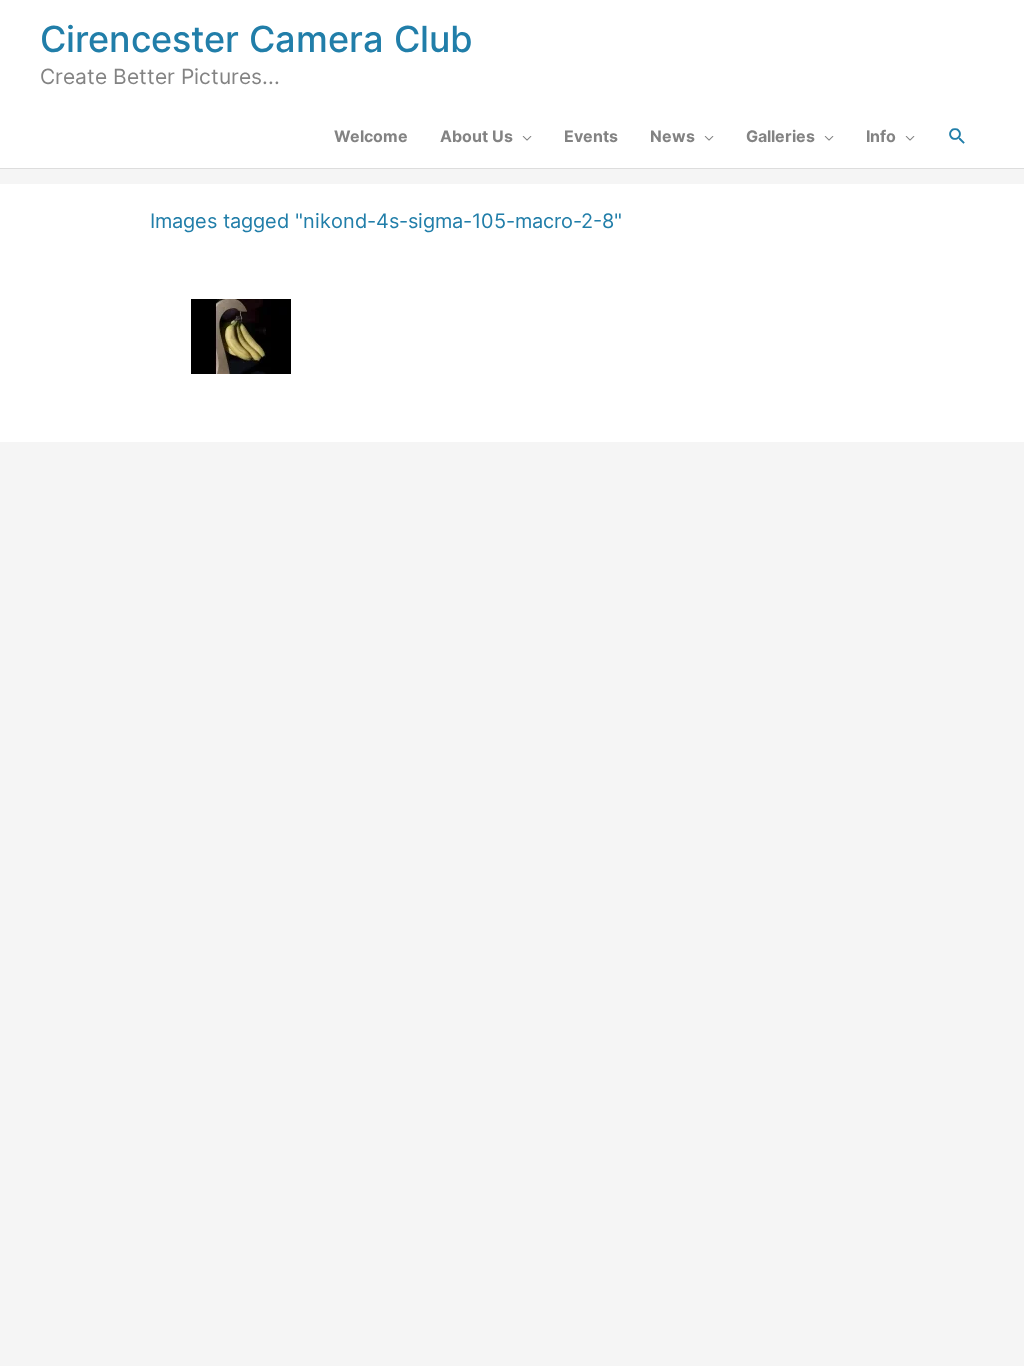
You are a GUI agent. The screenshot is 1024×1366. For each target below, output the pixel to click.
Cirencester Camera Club (256, 39)
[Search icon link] (957, 136)
